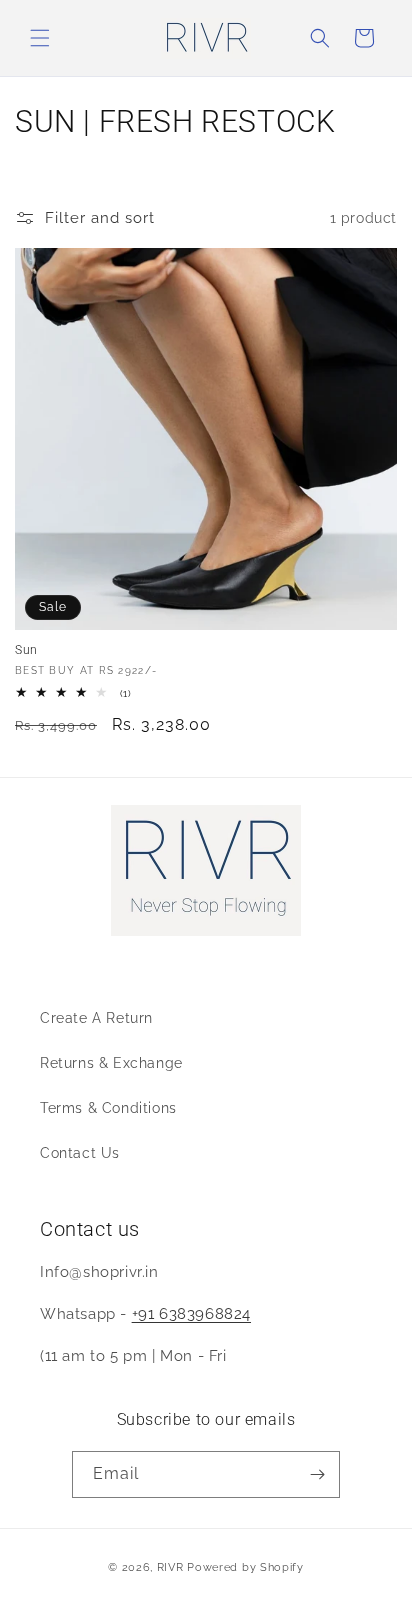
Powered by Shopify (245, 1567)
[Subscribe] (317, 1474)
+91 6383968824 (191, 1314)
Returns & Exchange (111, 1063)
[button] (40, 38)
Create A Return (96, 1018)
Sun (26, 650)
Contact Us (80, 1153)
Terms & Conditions (108, 1108)
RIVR (170, 1567)
